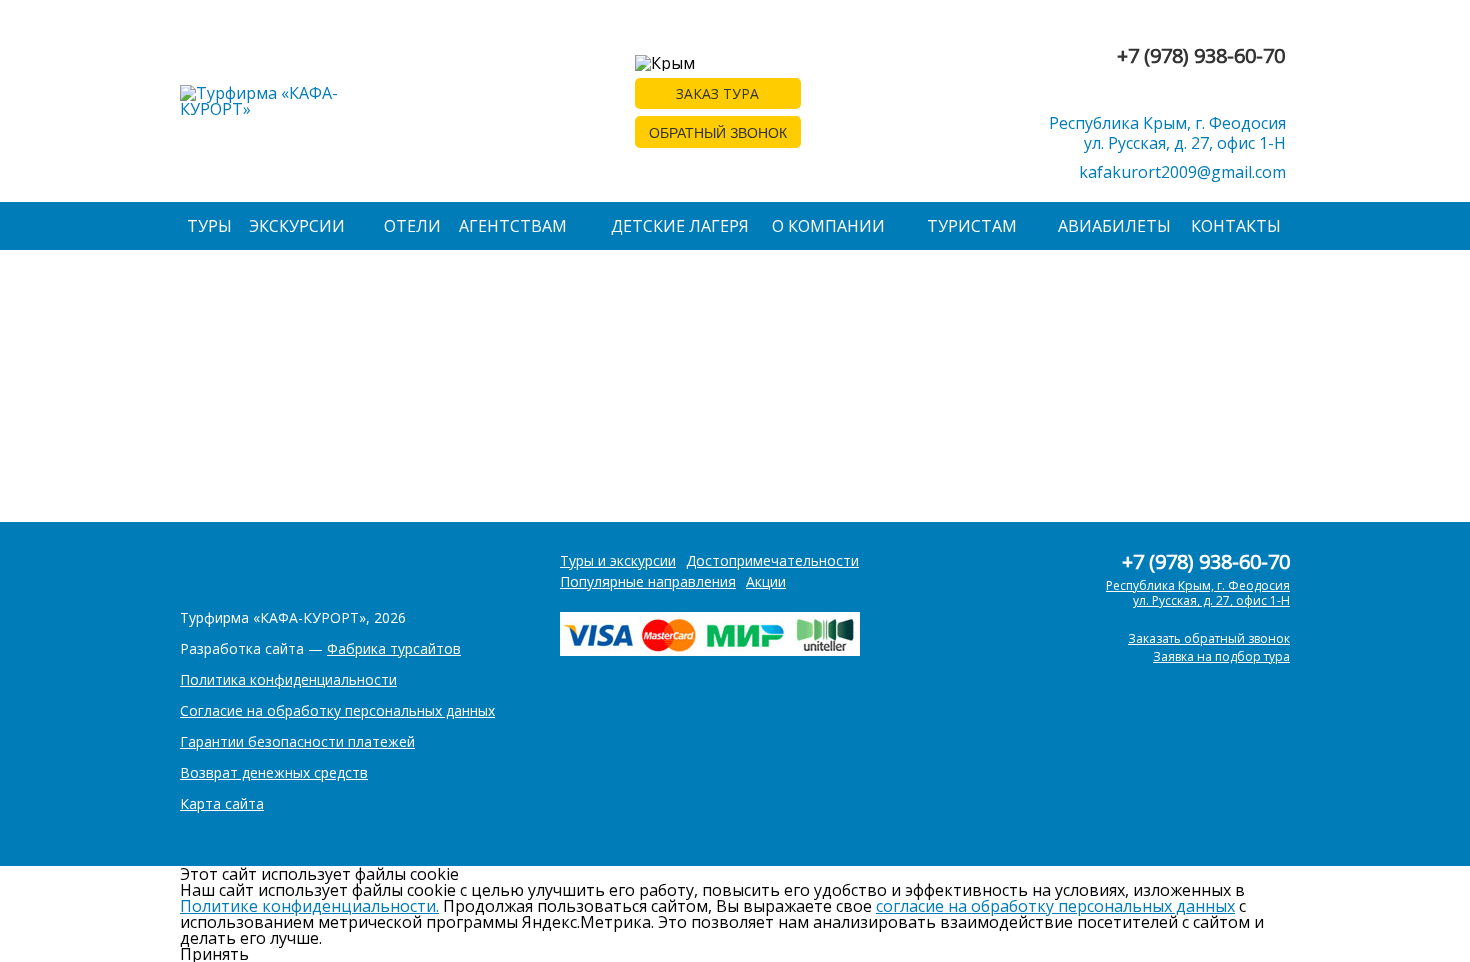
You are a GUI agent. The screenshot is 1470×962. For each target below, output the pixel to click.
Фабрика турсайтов (394, 648)
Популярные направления (648, 581)
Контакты (1236, 226)
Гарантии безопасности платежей (297, 741)
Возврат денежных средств (274, 772)
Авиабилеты (1114, 226)
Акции (766, 581)
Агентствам (513, 226)
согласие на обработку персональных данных (1055, 906)
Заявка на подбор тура (1221, 656)
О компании (828, 226)
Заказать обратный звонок (1209, 638)
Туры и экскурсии (618, 560)
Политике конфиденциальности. (309, 906)
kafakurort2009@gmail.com (1182, 172)
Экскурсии (297, 226)
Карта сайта (222, 803)
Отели (412, 226)
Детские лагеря (680, 226)
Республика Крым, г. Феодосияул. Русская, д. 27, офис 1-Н (1167, 133)
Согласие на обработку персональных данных (337, 710)
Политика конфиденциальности (288, 679)
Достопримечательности (772, 560)
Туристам (972, 226)
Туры (209, 226)
